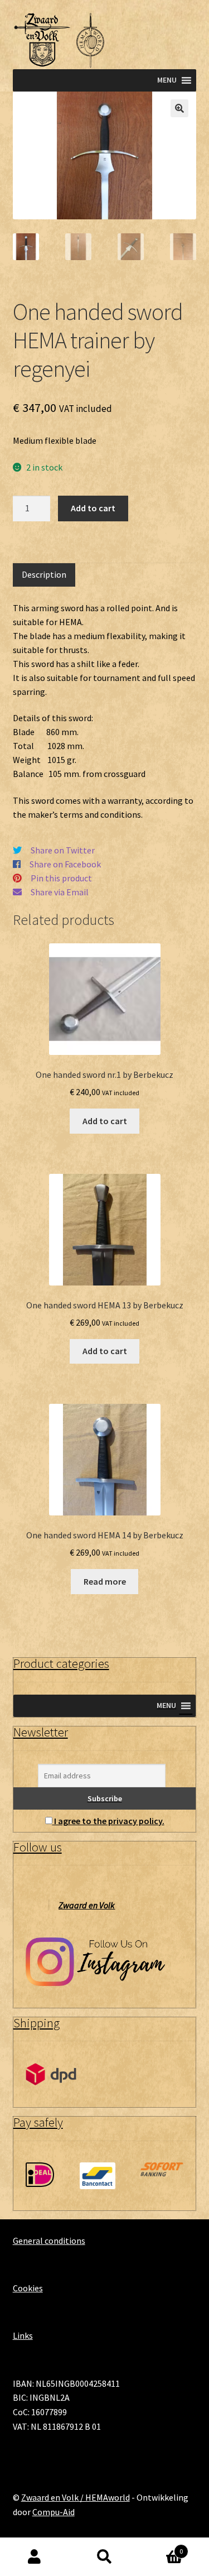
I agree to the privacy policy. (109, 1821)
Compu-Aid (54, 2512)
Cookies (28, 2288)
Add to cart (93, 508)
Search (104, 2557)
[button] (179, 108)
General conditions (49, 2241)
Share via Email (60, 892)
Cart (161, 2547)
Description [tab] (44, 574)
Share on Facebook (65, 864)
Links (23, 2335)
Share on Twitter (63, 850)
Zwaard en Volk (87, 1905)
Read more (105, 1581)
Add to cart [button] (105, 1121)
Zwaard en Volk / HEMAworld (76, 2497)
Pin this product (61, 878)
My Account (35, 2557)
